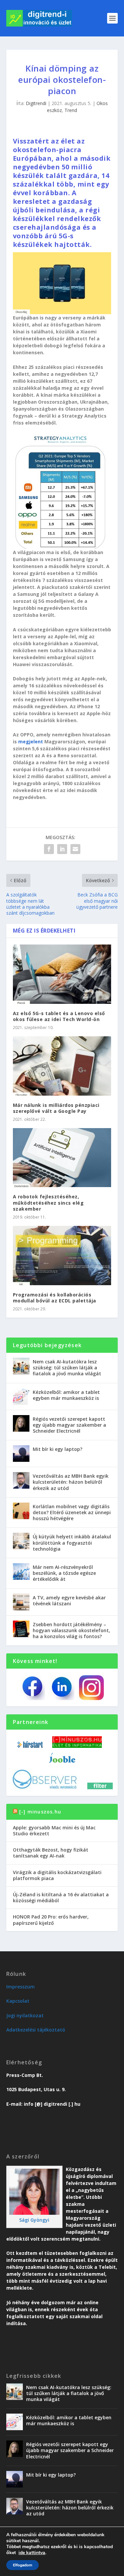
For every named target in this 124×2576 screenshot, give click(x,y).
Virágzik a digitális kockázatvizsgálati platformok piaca (57, 1875)
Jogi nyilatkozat (25, 2015)
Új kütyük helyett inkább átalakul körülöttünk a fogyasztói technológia (72, 1543)
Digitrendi (36, 103)
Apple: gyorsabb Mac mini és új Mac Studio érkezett (54, 1831)
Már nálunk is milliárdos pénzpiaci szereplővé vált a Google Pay (56, 1108)
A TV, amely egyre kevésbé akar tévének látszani (69, 1601)
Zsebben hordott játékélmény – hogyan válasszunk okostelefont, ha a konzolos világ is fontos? (71, 1630)
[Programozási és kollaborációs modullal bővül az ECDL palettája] (62, 1256)
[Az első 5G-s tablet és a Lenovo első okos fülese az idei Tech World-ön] (62, 974)
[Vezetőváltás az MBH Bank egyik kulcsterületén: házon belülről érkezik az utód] (21, 1480)
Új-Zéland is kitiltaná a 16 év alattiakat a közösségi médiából (61, 1897)
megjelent (31, 742)
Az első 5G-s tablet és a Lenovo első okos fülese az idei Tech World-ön (59, 1016)
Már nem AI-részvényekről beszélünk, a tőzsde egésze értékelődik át (64, 1573)
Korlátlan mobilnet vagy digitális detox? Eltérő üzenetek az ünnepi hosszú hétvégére (72, 1512)
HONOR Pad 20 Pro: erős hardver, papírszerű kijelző (51, 1920)
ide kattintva (32, 2553)
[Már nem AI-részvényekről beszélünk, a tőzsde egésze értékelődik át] (21, 1572)
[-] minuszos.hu (40, 1812)
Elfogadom (22, 2565)
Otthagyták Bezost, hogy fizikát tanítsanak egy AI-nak (51, 1853)
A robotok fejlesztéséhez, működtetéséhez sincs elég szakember (48, 1202)
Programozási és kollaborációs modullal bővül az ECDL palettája (55, 1298)
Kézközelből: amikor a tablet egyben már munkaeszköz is (66, 1395)
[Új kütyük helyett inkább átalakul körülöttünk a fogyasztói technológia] (21, 1541)
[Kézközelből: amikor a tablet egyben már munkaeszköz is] (21, 1397)
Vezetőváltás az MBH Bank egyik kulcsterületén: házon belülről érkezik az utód (71, 1482)
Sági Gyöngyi (34, 2220)
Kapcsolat (18, 2001)
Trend (71, 110)
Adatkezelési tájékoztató (36, 2030)
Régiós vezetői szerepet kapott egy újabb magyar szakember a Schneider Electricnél (69, 1425)
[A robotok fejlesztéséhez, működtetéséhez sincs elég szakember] (62, 1158)
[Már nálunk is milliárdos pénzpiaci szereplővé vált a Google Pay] (62, 1066)
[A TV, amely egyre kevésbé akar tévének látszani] (21, 1602)
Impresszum (21, 1987)
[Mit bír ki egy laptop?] (21, 1454)
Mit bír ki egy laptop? (58, 1449)
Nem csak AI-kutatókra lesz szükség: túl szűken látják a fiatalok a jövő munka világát (67, 1368)
